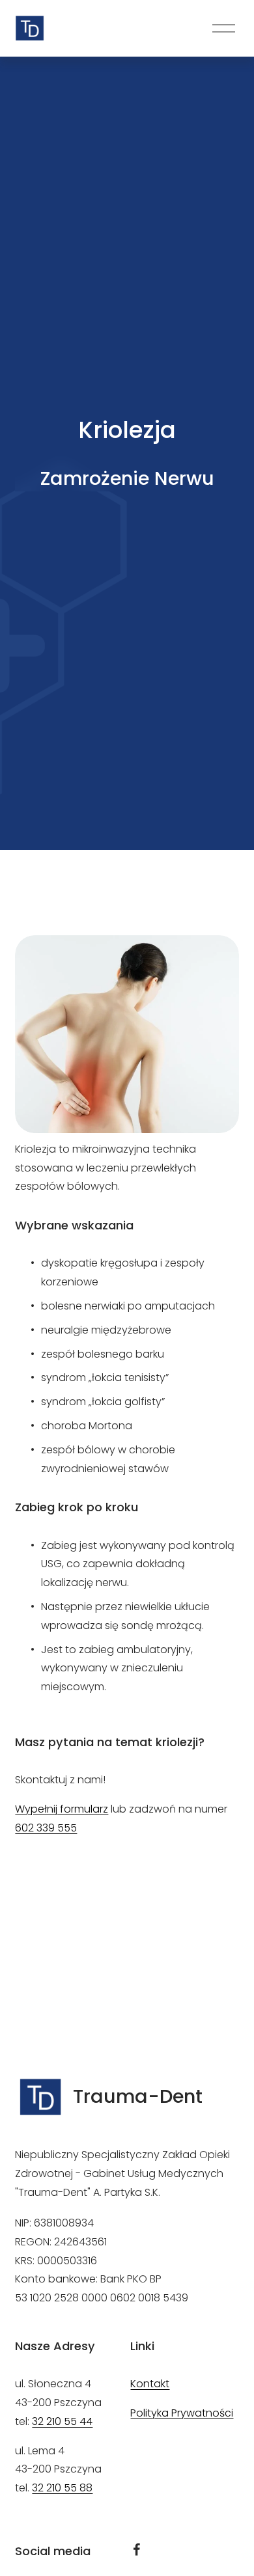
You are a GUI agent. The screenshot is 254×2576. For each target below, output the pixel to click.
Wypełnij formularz (62, 1809)
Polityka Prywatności (182, 2413)
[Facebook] (137, 2549)
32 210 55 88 (62, 2488)
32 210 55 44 (62, 2421)
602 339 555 (46, 1828)
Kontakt (150, 2384)
